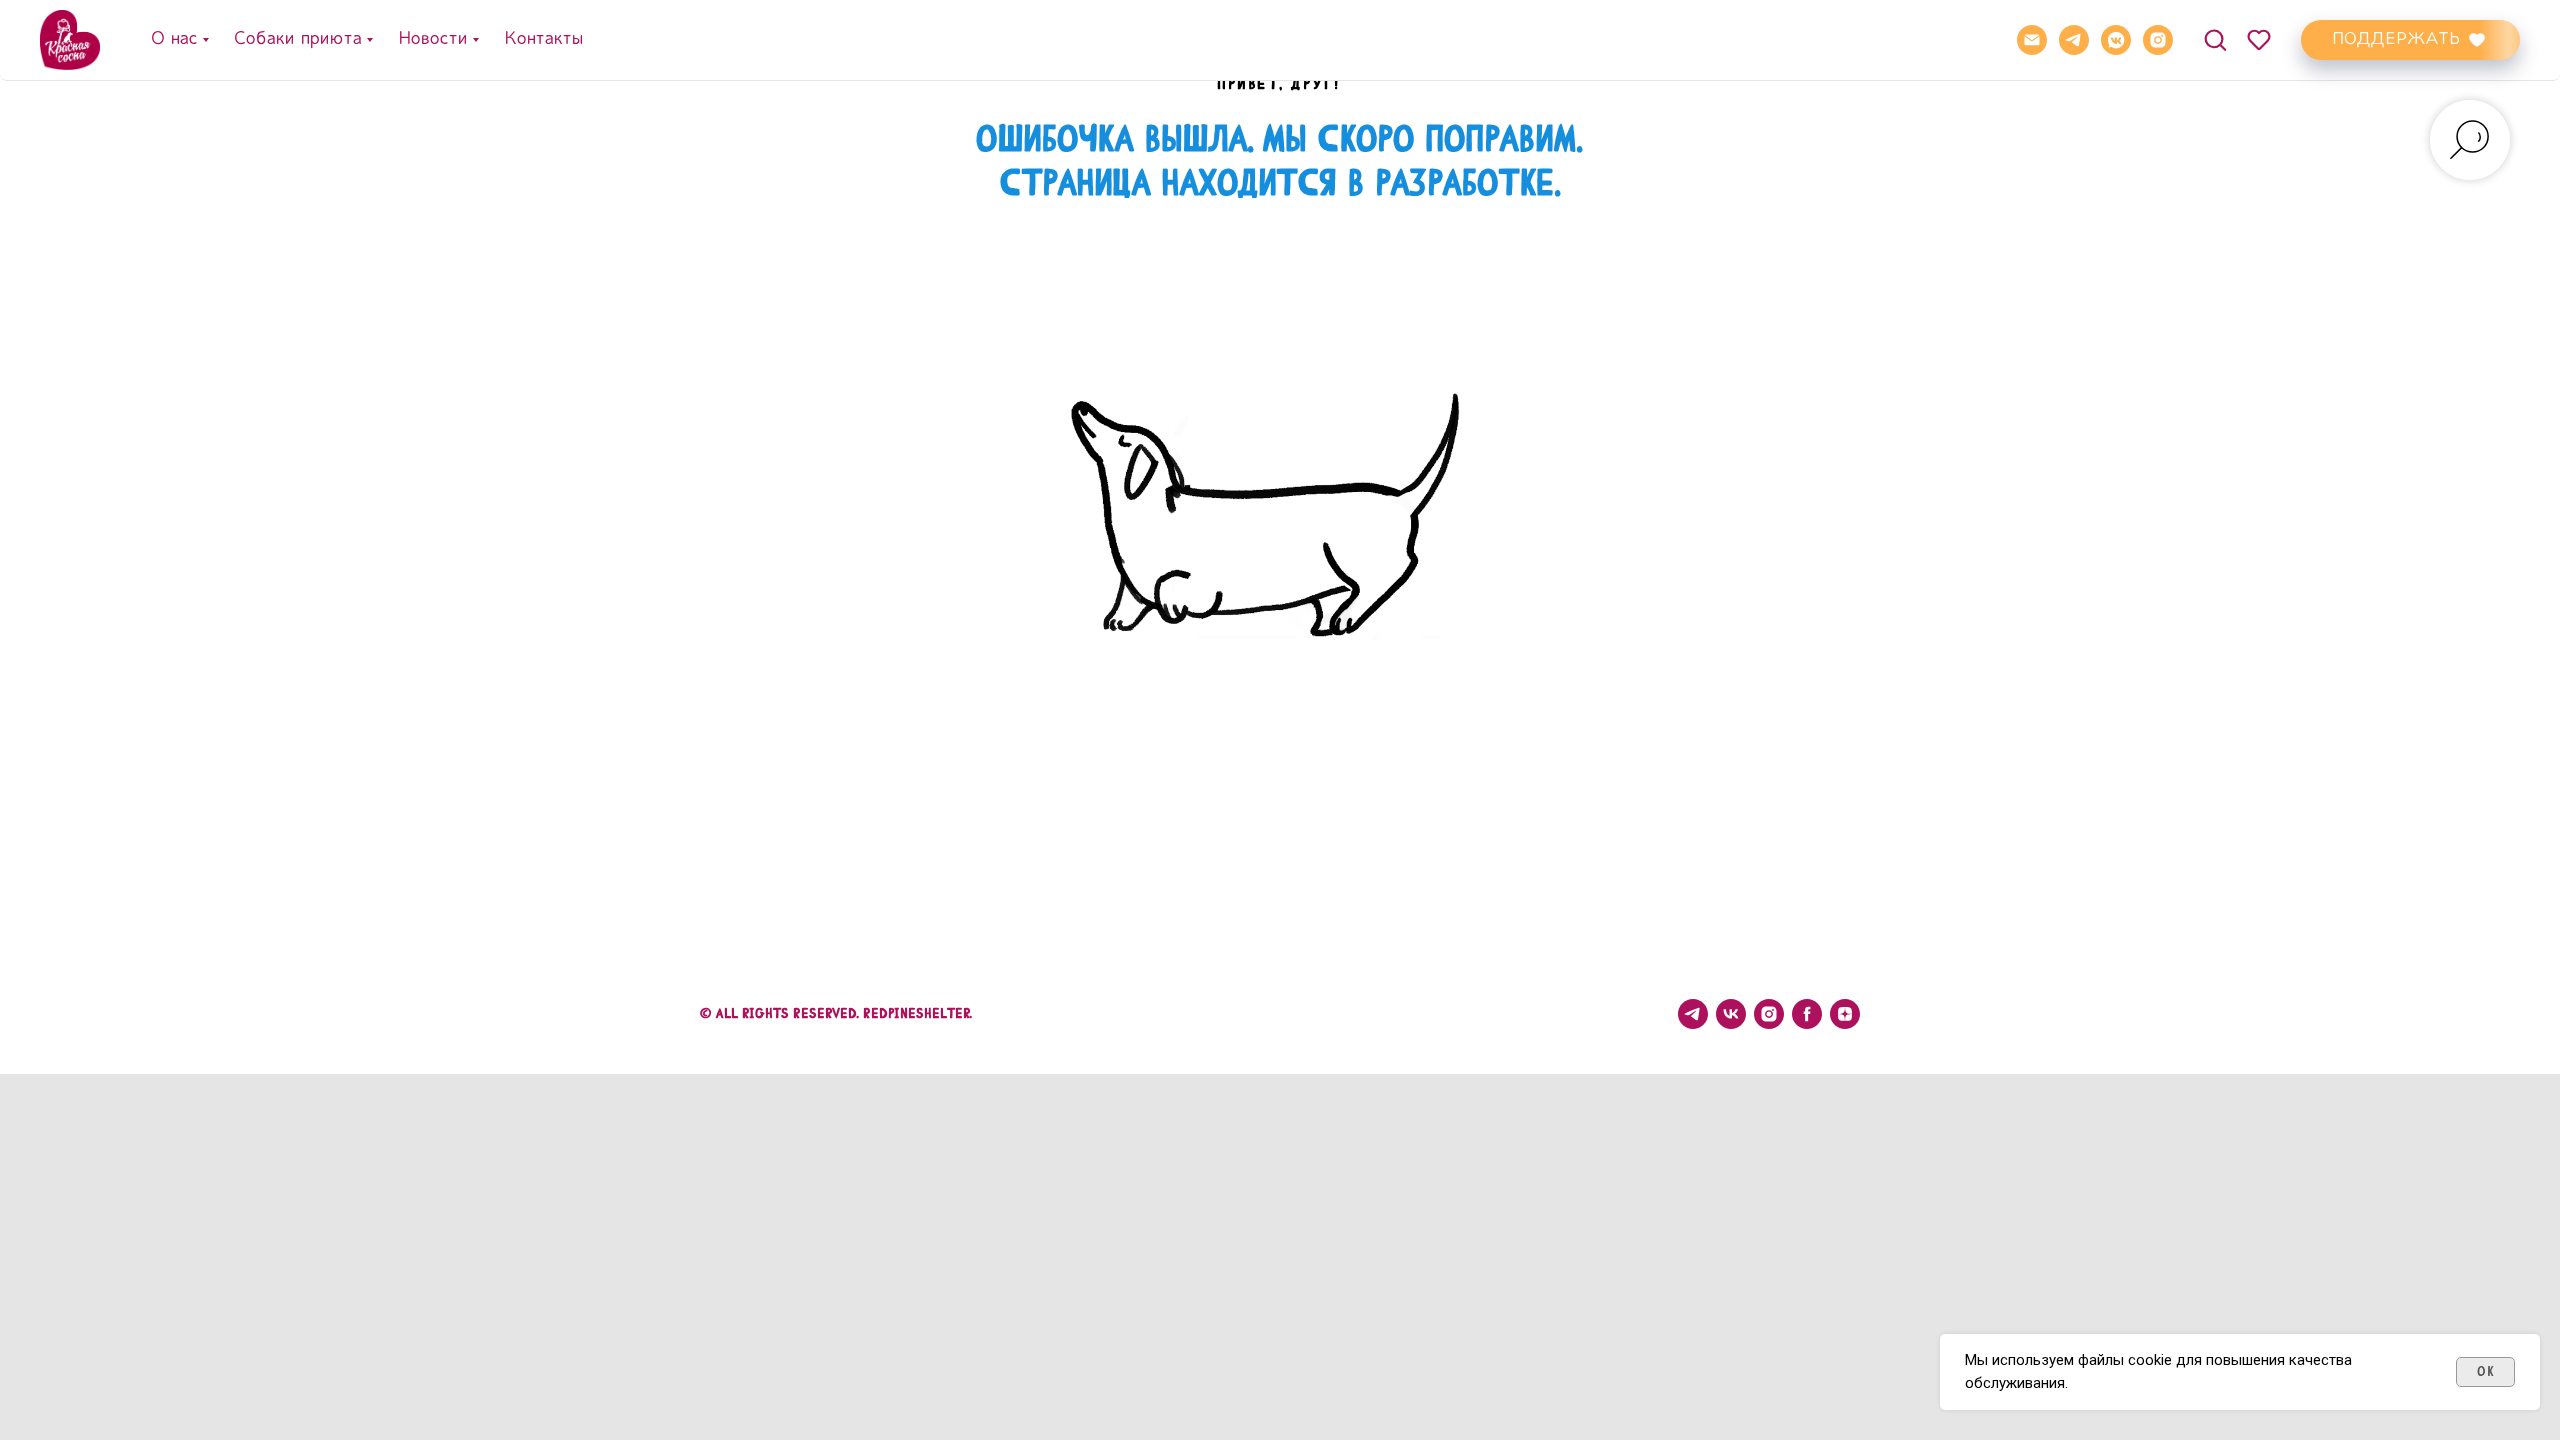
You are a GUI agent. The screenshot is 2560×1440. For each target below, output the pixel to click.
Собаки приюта (297, 39)
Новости (432, 39)
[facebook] (1807, 1014)
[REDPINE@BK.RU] (2032, 40)
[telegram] (2074, 40)
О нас (173, 39)
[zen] (1845, 1014)
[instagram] (2158, 40)
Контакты (543, 39)
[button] (2215, 39)
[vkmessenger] (2116, 40)
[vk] (1731, 1014)
